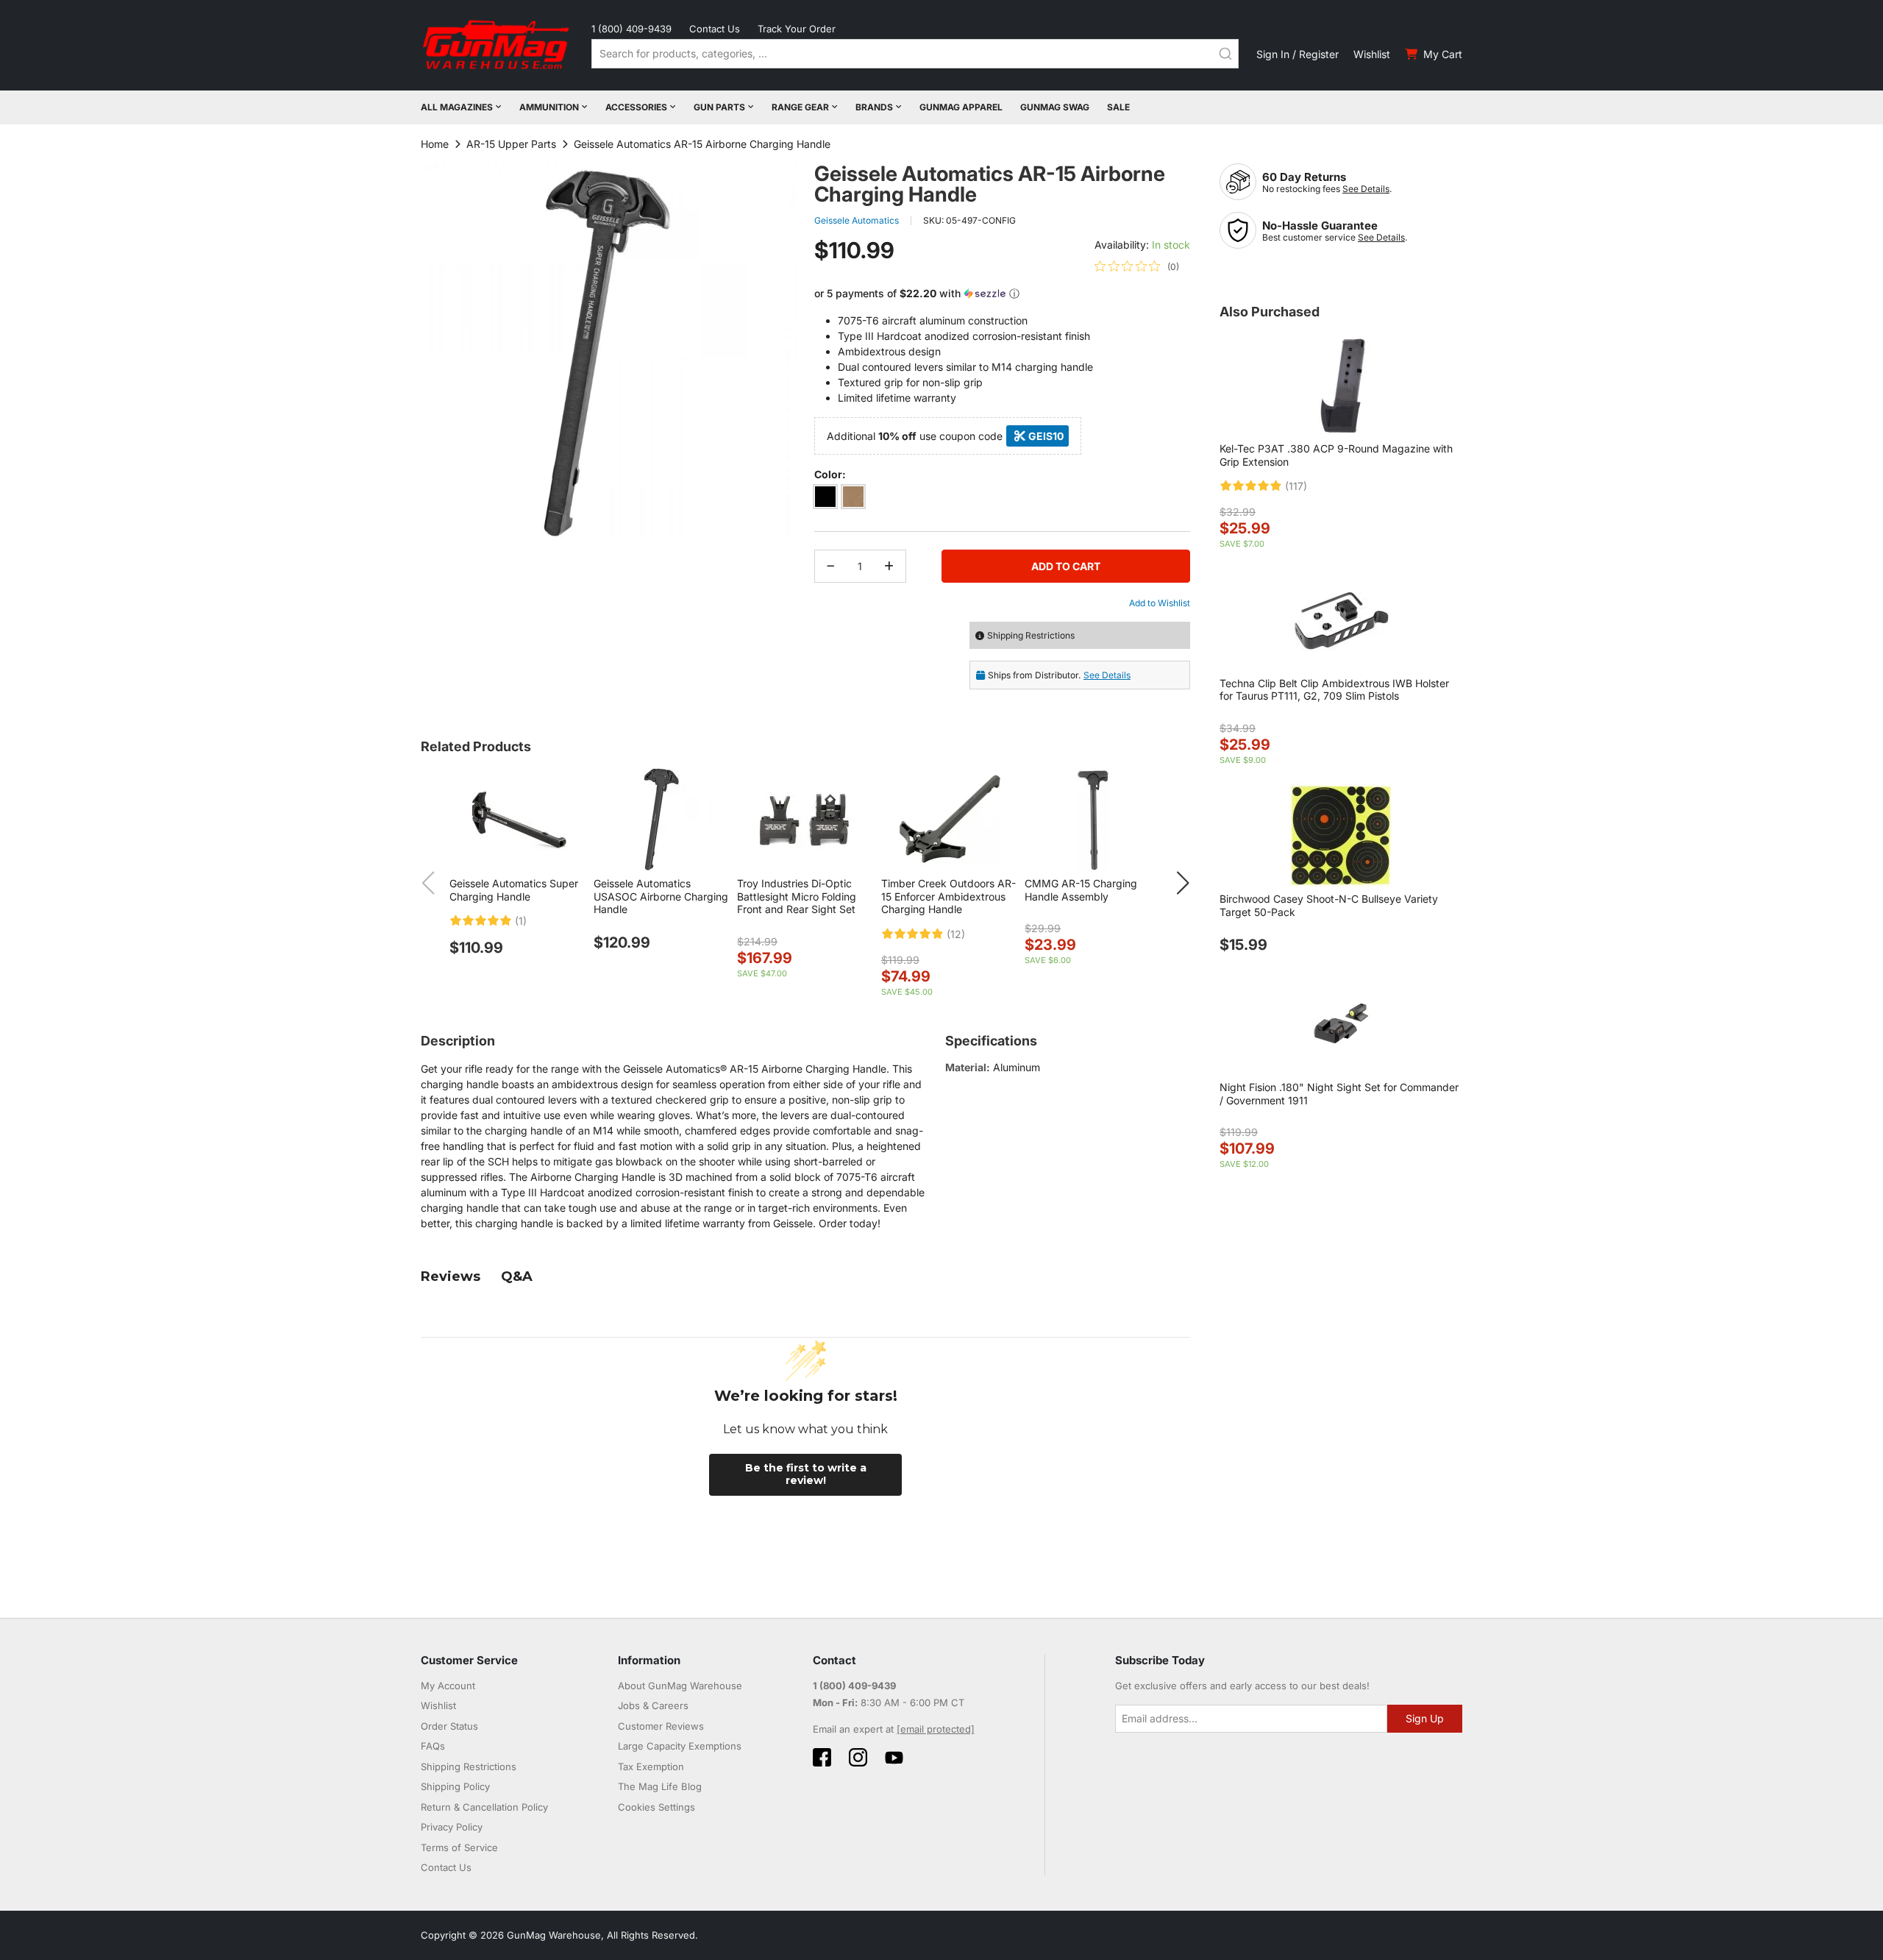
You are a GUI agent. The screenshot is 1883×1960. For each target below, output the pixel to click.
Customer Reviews (661, 1726)
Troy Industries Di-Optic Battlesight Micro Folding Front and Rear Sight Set (797, 896)
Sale (1118, 107)
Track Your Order (797, 29)
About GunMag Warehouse (680, 1686)
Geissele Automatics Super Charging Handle (514, 890)
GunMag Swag (1055, 107)
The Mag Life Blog (660, 1786)
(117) (1296, 486)
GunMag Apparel (961, 107)
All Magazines (457, 107)
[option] (825, 497)
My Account (448, 1686)
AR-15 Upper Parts (511, 144)
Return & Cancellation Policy (484, 1807)
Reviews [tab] (451, 1277)
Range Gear (800, 107)
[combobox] (915, 54)
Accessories (636, 107)
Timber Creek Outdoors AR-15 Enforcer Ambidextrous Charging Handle (948, 896)
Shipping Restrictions (469, 1767)
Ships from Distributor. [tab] (1059, 675)
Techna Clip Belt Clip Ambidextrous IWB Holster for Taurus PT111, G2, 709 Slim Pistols (1334, 690)
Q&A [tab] (517, 1277)
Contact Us (715, 29)
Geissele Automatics (857, 220)
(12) (956, 934)
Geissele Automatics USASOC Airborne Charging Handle (661, 896)
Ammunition (549, 107)
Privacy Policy (452, 1827)
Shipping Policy (455, 1786)
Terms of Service (459, 1847)
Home (435, 144)
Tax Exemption (651, 1767)
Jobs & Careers (653, 1705)
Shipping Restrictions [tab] (1031, 635)
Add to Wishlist (1160, 603)
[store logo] (497, 45)
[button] (1002, 294)
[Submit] (1225, 54)
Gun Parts (719, 107)
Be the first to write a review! (806, 1474)
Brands (874, 107)
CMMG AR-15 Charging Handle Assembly (1081, 890)
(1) (521, 921)
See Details (1366, 189)
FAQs (433, 1746)
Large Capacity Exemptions (680, 1746)
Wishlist (1372, 54)
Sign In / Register (1298, 54)
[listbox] (1002, 499)
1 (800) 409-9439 (631, 29)
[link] (1137, 266)
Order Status (449, 1726)
